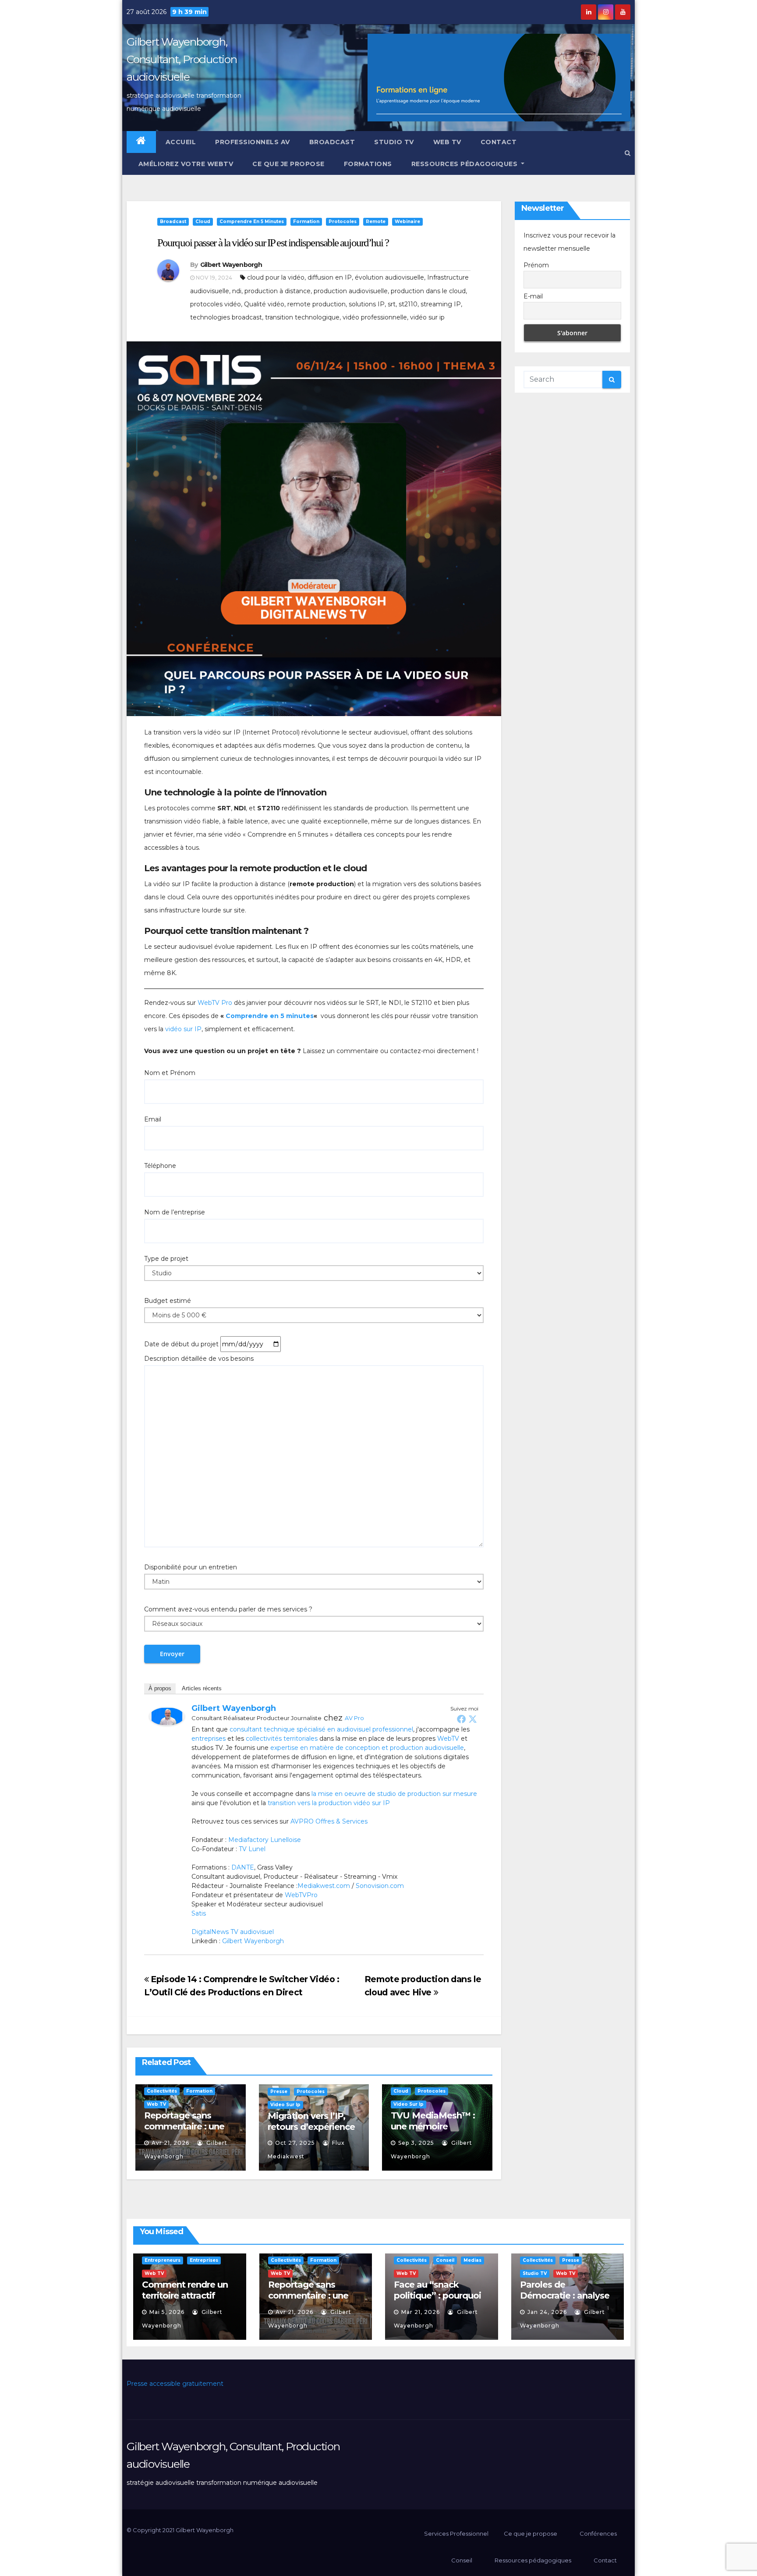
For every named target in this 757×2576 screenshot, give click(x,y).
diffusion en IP (330, 277)
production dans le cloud (428, 291)
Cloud (203, 222)
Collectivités (162, 2091)
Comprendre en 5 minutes (252, 222)
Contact (499, 142)
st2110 (408, 304)
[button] (628, 153)
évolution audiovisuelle (389, 277)
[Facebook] (461, 1719)
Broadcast (332, 142)
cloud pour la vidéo (276, 277)
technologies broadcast (226, 317)
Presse (279, 2092)
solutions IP (367, 304)
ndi (237, 291)
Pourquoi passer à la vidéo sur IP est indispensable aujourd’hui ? (273, 243)
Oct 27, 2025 (295, 2143)
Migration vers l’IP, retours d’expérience (311, 2121)
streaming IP (441, 304)
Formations (368, 164)
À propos (160, 1688)
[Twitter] (473, 1719)
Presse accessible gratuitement (175, 2384)
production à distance (278, 291)
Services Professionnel (456, 2533)
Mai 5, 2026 (167, 2312)
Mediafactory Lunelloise (265, 1840)
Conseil (445, 2260)
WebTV (448, 1739)
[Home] (141, 142)
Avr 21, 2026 (170, 2143)
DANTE (243, 1867)
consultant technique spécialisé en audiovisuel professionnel (321, 1729)
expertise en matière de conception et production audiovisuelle (367, 1748)
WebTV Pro (215, 1003)
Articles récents (202, 1688)
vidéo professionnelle (375, 317)
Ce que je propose (288, 164)
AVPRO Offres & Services (329, 1821)
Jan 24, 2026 (547, 2312)
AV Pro (354, 1718)
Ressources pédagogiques (465, 164)
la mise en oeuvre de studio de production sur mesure (394, 1794)
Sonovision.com (380, 1886)
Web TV (447, 142)
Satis (199, 1913)
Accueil (181, 142)
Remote (376, 222)
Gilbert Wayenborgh (231, 265)
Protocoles (343, 222)
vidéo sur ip (427, 317)
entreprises (209, 1739)
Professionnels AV (253, 142)
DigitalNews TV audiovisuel (233, 1932)
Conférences (598, 2533)
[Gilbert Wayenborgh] (167, 1716)
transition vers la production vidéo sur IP (329, 1803)
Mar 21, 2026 (421, 2312)
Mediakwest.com (324, 1886)
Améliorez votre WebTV (185, 164)
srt (392, 304)
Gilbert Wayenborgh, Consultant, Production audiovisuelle (182, 59)
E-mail (533, 296)
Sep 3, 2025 (416, 2143)
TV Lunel (252, 1849)
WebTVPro (301, 1895)
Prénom (536, 265)
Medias (472, 2260)
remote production (317, 304)
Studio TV (394, 142)
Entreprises (204, 2260)
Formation (306, 222)
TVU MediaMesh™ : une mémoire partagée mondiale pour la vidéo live (433, 2132)
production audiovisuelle (351, 291)
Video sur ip (285, 2105)
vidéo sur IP (182, 1029)
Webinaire (407, 222)
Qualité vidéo (264, 304)
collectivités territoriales (282, 1739)
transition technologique (302, 317)
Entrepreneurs (163, 2260)
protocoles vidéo (216, 304)
